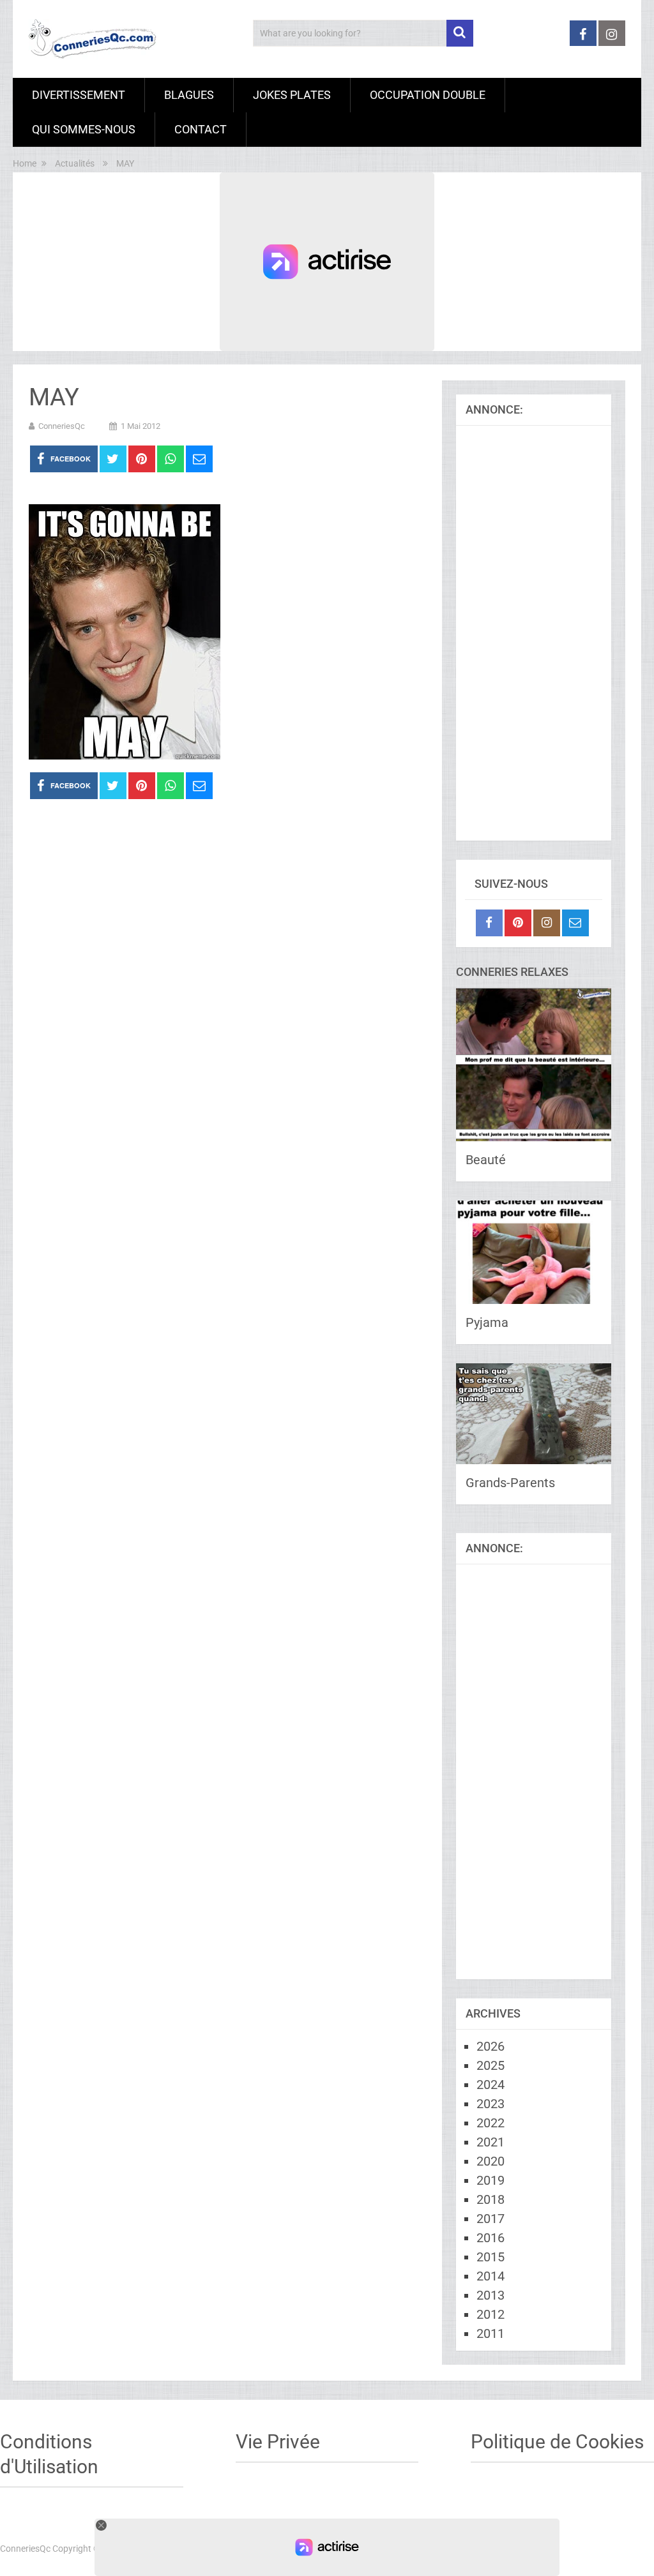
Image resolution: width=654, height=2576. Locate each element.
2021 (490, 2142)
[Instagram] (547, 923)
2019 (490, 2180)
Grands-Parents (510, 1483)
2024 (490, 2085)
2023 (490, 2104)
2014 (490, 2276)
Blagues (189, 95)
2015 (490, 2257)
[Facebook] (489, 923)
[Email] (575, 923)
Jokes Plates (292, 95)
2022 (490, 2123)
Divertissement (79, 95)
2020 (490, 2161)
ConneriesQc (62, 426)
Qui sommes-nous (84, 129)
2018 (490, 2199)
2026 (490, 2046)
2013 (490, 2295)
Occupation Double (428, 95)
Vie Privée (278, 2442)
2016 (490, 2238)
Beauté (486, 1160)
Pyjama (487, 1322)
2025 (490, 2065)
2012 (490, 2314)
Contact (201, 129)
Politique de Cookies (557, 2442)
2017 (490, 2219)
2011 (490, 2333)
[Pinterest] (518, 923)
